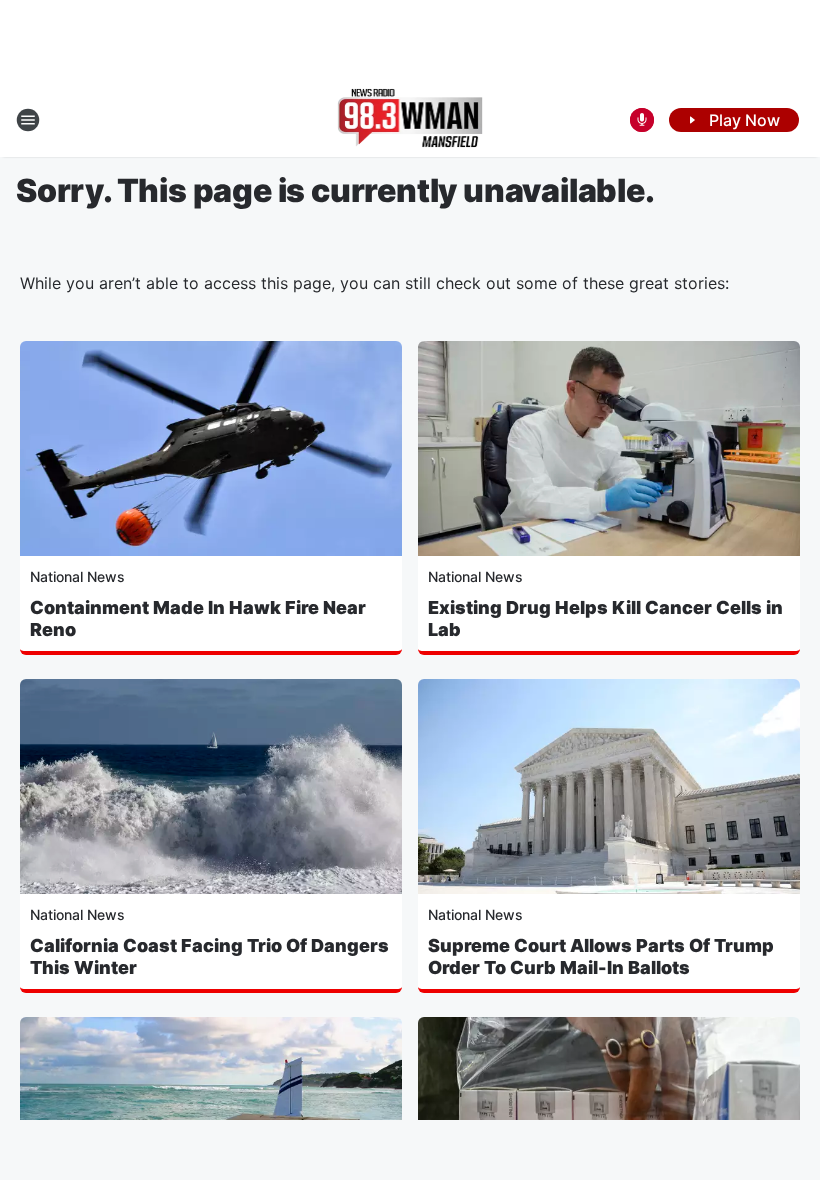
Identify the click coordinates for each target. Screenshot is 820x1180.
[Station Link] (410, 120)
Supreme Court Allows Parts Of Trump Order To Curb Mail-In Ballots (601, 956)
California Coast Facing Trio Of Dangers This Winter (209, 956)
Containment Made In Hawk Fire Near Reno (198, 618)
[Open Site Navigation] (28, 120)
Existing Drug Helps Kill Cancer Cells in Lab (605, 618)
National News (77, 576)
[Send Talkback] (642, 120)
